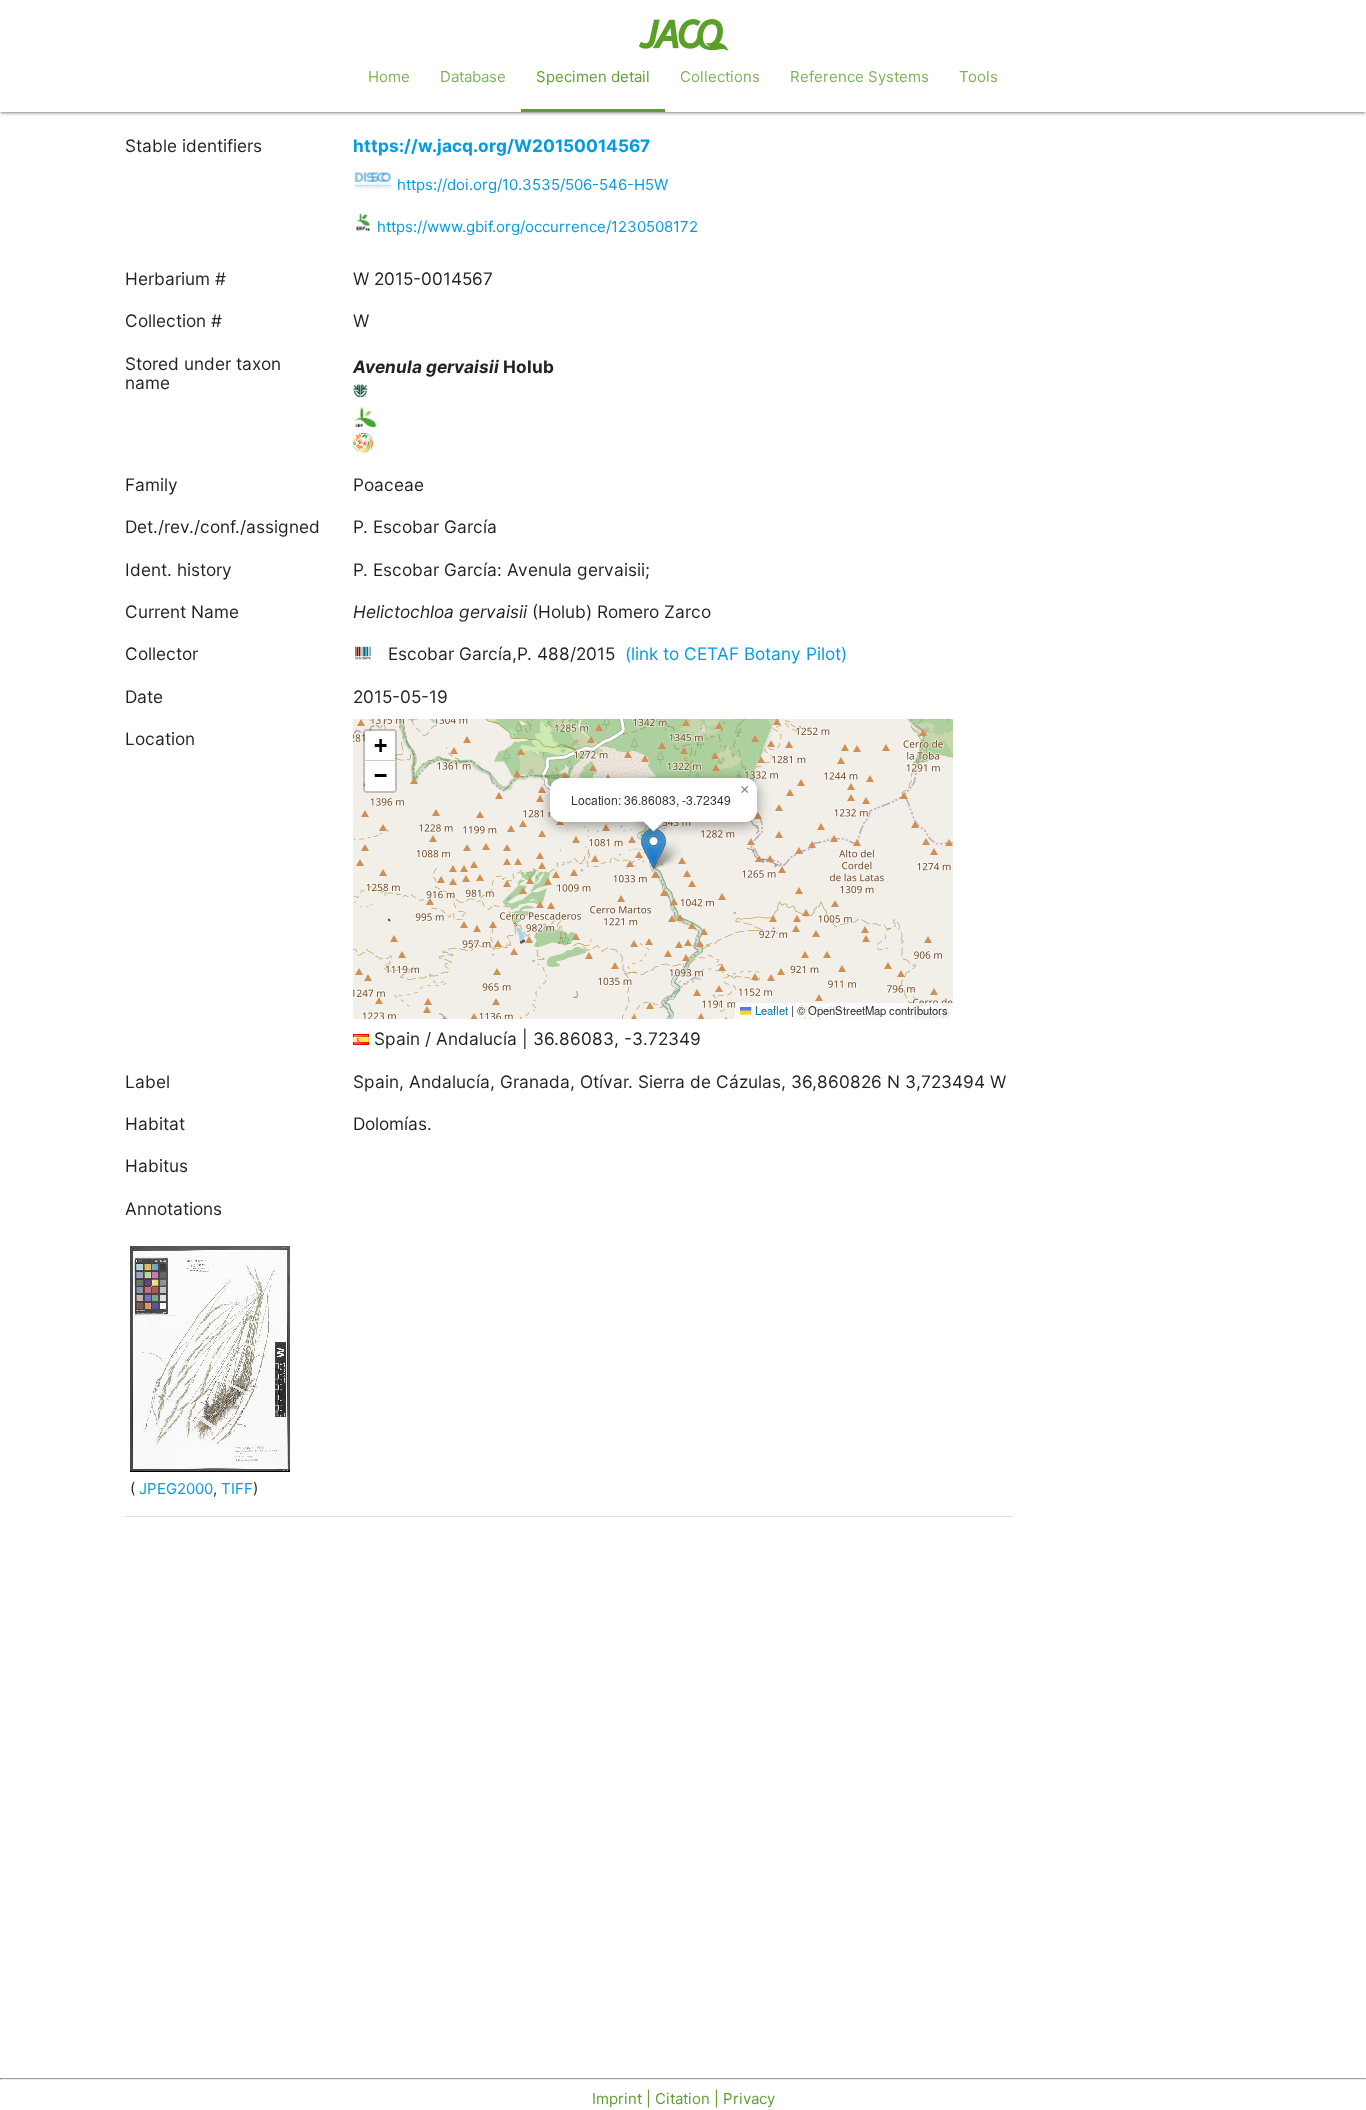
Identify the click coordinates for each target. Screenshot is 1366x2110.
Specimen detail (593, 76)
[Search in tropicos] (361, 394)
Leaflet (769, 1010)
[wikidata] (365, 653)
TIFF (237, 1488)
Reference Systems (859, 76)
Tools (978, 76)
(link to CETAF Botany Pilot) (736, 653)
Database (473, 76)
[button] (653, 848)
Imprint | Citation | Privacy (683, 2098)
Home (389, 76)
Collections (720, 76)
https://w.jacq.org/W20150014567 (501, 145)
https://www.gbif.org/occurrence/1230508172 (537, 226)
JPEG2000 (174, 1488)
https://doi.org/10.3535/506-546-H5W (532, 184)
